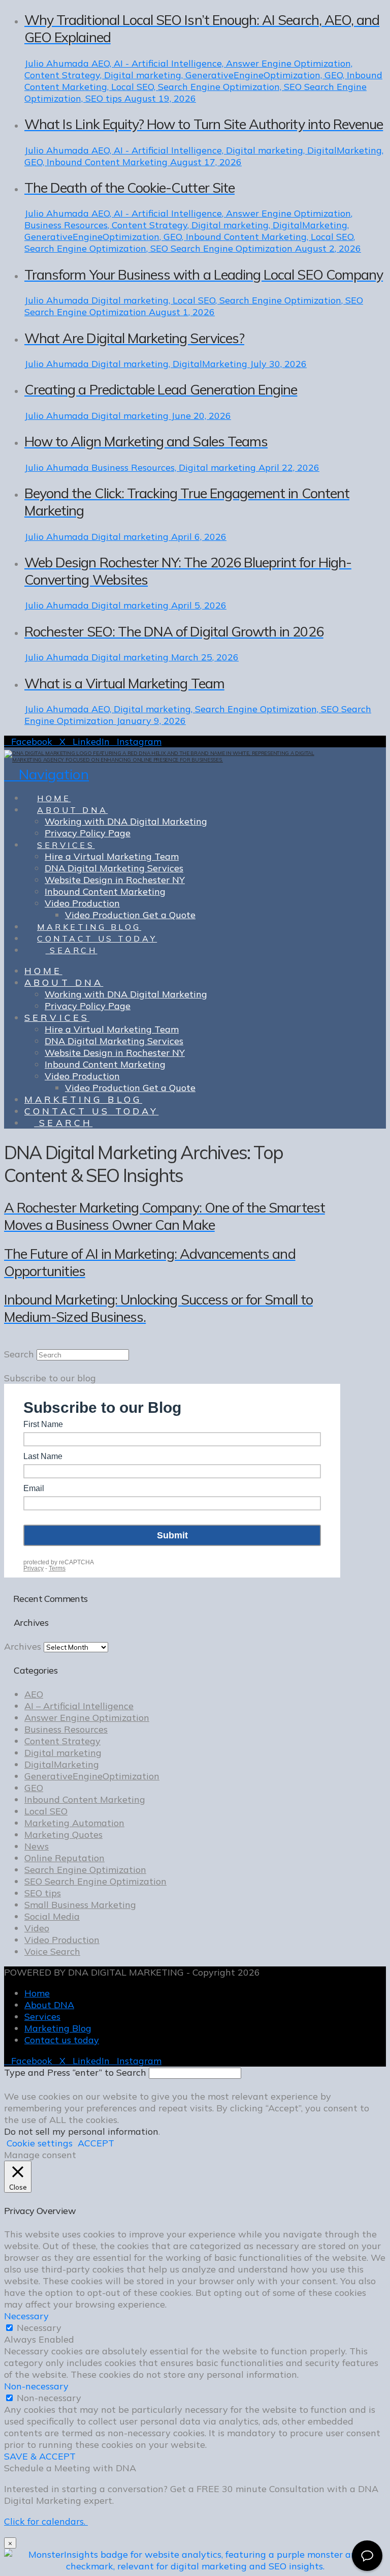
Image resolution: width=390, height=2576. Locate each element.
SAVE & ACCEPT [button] (40, 2456)
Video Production (62, 1940)
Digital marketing (63, 1753)
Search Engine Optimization (85, 1870)
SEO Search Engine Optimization (95, 1881)
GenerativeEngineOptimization (92, 1776)
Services (42, 2017)
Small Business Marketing (80, 1905)
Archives (23, 1646)
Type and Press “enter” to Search (75, 2072)
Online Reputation (64, 1858)
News (37, 1846)
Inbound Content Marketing (85, 1799)
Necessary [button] (26, 2316)
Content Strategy (62, 1741)
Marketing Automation (74, 1823)
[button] (46, 774)
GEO (34, 1788)
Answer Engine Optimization (87, 1718)
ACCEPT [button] (96, 2143)
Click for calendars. (46, 2521)
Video (37, 1928)
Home (37, 1993)
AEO (34, 1694)
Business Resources (66, 1729)
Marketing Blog (58, 2028)
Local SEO (46, 1811)
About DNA (49, 2005)
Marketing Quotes (63, 1835)
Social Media (52, 1916)
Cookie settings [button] (40, 2143)
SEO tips (43, 1893)
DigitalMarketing (62, 1764)
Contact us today (62, 2040)
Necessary (39, 2328)
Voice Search (52, 1951)
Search (19, 1354)
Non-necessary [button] (36, 2386)
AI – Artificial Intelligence (79, 1706)
